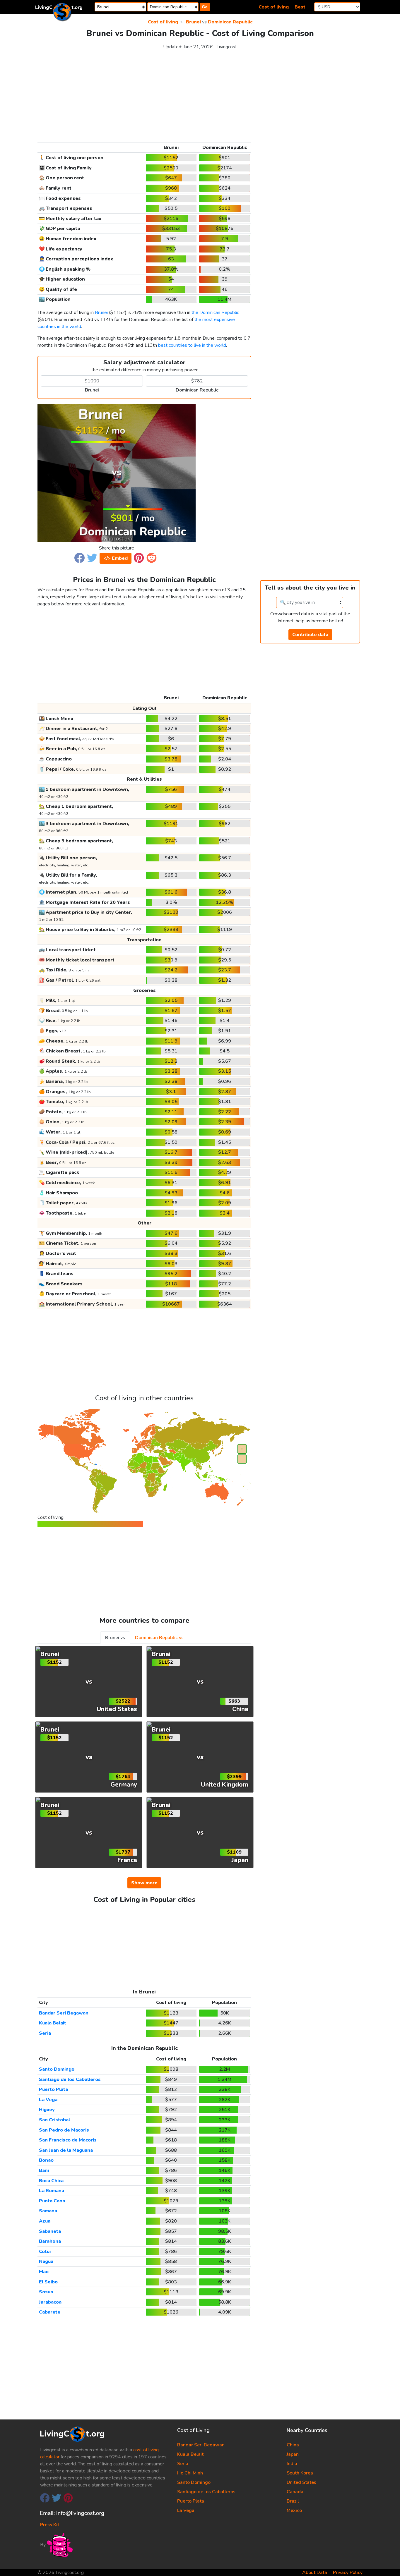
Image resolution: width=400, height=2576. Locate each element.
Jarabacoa (50, 2302)
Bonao (46, 2160)
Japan (293, 2454)
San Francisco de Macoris (68, 2140)
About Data (315, 2572)
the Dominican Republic (215, 312)
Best (300, 7)
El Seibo (48, 2282)
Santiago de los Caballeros (70, 2079)
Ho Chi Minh (190, 2473)
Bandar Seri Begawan (64, 2013)
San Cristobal (54, 2120)
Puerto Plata (53, 2089)
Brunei (193, 22)
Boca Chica (51, 2181)
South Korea (300, 2473)
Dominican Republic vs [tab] (159, 1638)
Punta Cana (52, 2201)
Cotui (45, 2252)
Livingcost (227, 47)
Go (205, 7)
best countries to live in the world (192, 345)
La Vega (48, 2100)
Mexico (294, 2510)
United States (301, 2482)
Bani (44, 2170)
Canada (295, 2492)
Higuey (47, 2110)
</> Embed (116, 558)
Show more (144, 1883)
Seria (45, 2033)
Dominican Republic (230, 22)
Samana (48, 2211)
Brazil (293, 2501)
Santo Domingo (57, 2069)
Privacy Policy (348, 2572)
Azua (45, 2221)
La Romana (52, 2191)
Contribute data (310, 635)
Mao (44, 2272)
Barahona (50, 2241)
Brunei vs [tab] (115, 1638)
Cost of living (274, 7)
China (293, 2445)
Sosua (46, 2292)
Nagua (46, 2261)
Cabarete (50, 2312)
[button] (80, 557)
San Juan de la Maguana (66, 2150)
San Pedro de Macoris (64, 2130)
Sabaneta (50, 2231)
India (292, 2464)
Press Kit (50, 2525)
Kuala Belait (53, 2023)
